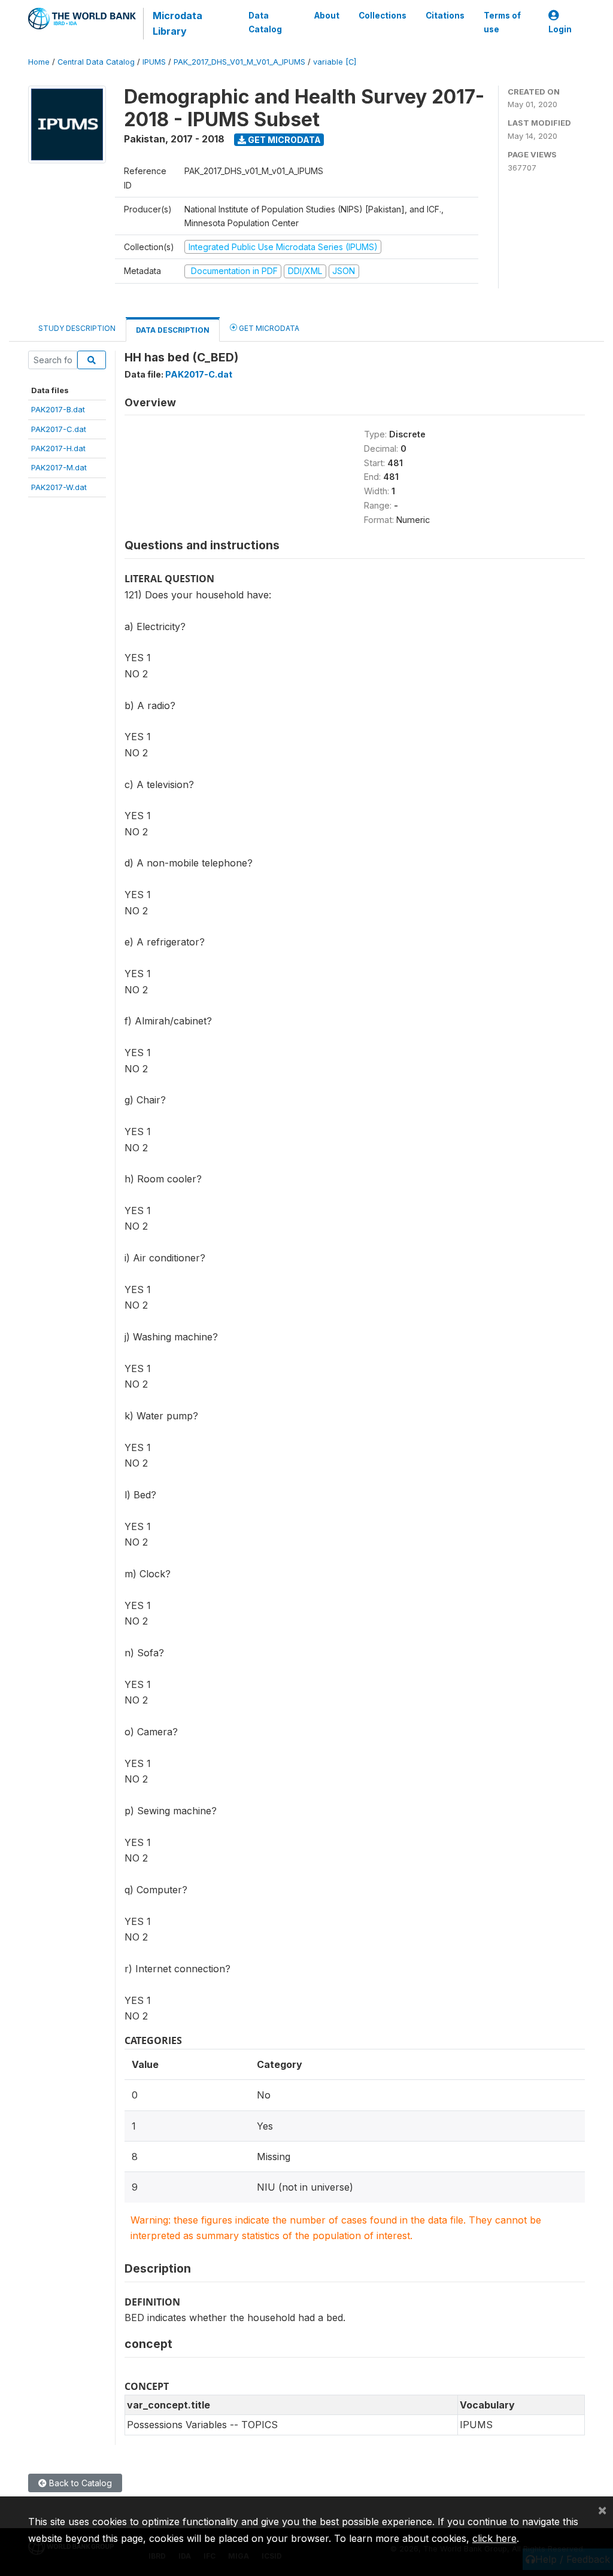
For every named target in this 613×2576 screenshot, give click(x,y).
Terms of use (502, 22)
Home (39, 62)
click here (494, 2538)
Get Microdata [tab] (268, 328)
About (327, 16)
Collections (383, 16)
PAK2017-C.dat (59, 429)
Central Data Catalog (96, 62)
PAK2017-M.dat (59, 467)
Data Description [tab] (173, 330)
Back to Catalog (79, 2483)
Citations (445, 16)
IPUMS (154, 62)
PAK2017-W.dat (59, 487)
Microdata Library (177, 23)
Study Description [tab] (77, 328)
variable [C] (335, 62)
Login (560, 29)
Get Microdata (283, 140)
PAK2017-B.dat (58, 409)
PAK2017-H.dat (58, 448)
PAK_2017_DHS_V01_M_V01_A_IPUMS (239, 62)
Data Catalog (265, 22)
